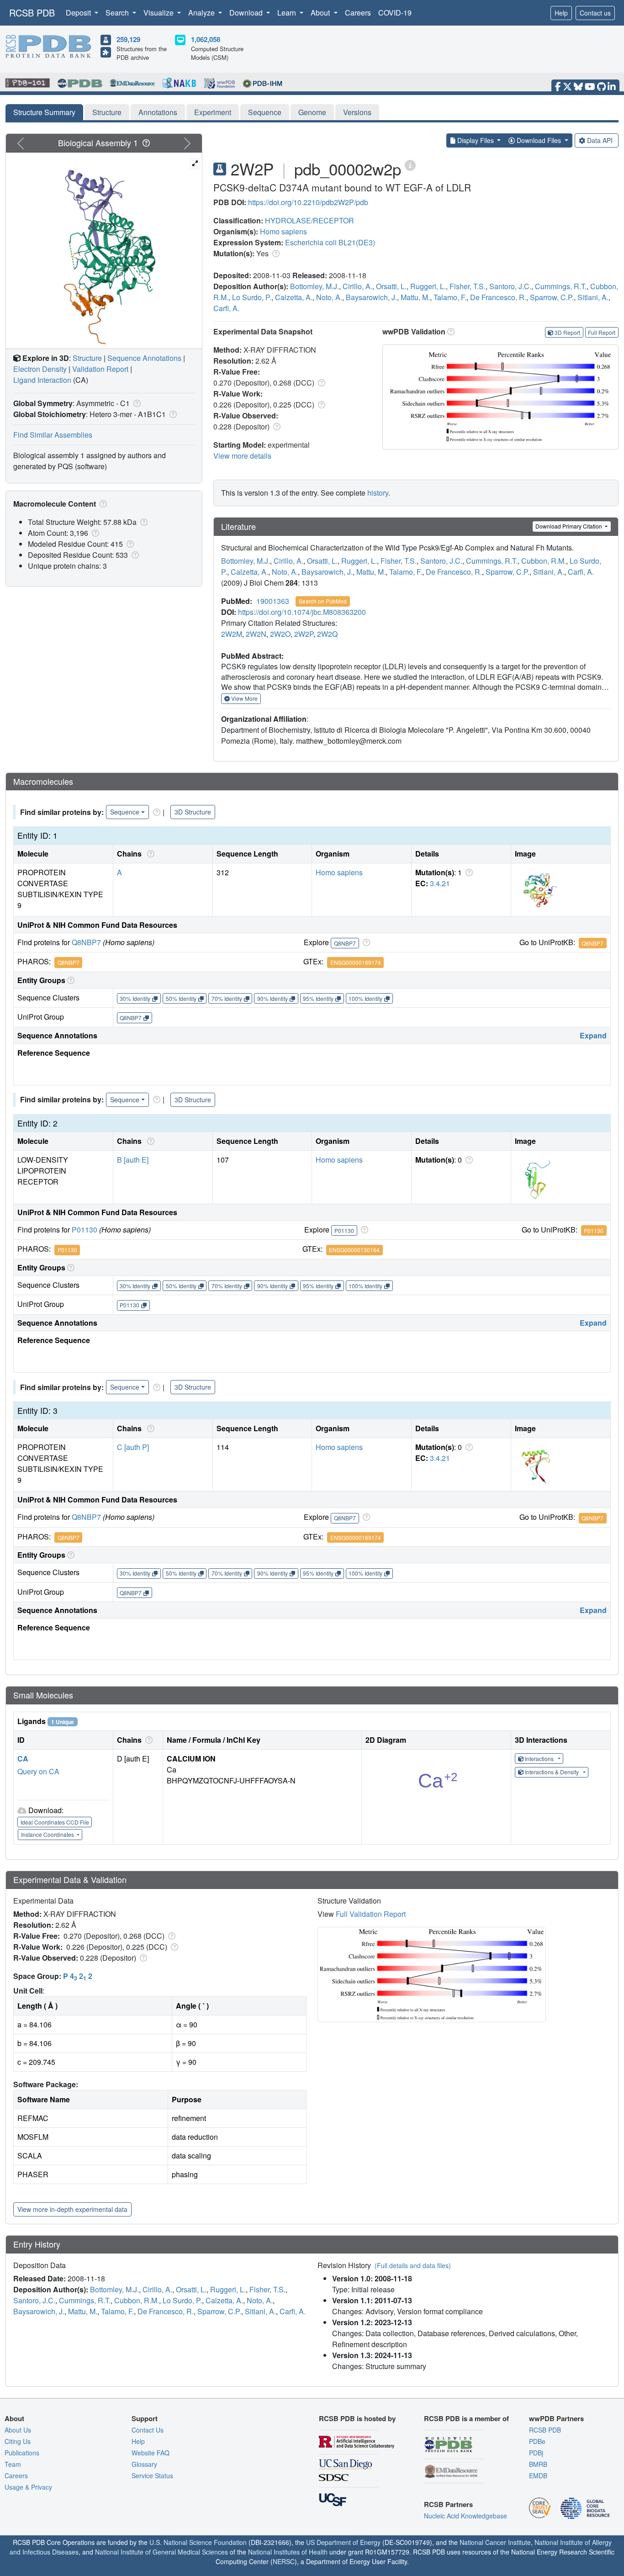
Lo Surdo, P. (252, 297)
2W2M (232, 634)
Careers (358, 13)
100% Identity (365, 998)
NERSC (284, 2561)
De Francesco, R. (498, 297)
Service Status (152, 2475)
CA (23, 1759)
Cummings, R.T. (561, 286)
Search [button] (118, 13)
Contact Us (148, 2430)
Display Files (476, 140)
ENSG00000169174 (356, 962)
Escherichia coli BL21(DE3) (330, 242)
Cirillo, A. (357, 286)
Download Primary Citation (569, 526)
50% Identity (181, 998)
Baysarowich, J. (371, 297)
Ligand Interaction (42, 380)
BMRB (538, 2464)
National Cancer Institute (495, 2542)
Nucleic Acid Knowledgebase (465, 2516)
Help (561, 13)
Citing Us (18, 2441)
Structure (107, 112)
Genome (312, 112)
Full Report (602, 332)
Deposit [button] (79, 13)
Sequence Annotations (144, 358)
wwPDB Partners (556, 2418)
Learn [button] (288, 13)
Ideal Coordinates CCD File (55, 1822)
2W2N (256, 634)
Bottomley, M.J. (315, 286)
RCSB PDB (32, 13)
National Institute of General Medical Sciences (161, 2552)
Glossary (144, 2464)
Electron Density (40, 369)
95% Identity (318, 998)
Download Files (539, 140)
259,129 (128, 39)
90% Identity (272, 998)
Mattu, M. (415, 297)
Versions (357, 112)
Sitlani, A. (593, 297)
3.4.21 (440, 883)
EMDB (538, 2475)
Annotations (158, 112)
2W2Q (327, 634)
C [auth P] (133, 1447)
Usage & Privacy (28, 2487)
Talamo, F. (450, 297)
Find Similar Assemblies (53, 435)
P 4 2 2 (78, 1976)
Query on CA (38, 1771)
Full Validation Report (371, 1914)
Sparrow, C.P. (552, 297)
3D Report (567, 332)
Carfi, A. (226, 308)
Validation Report (100, 369)
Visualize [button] (159, 13)
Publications (22, 2453)
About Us (18, 2430)
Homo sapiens (283, 231)
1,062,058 (206, 39)
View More (244, 698)
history (378, 493)
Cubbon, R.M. (544, 561)
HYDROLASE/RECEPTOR (309, 220)
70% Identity (227, 998)
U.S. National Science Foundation (198, 2542)
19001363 (273, 601)
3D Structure (193, 812)
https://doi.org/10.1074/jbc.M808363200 (302, 612)
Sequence (265, 112)
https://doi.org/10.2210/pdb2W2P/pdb (308, 202)
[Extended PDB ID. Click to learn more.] (410, 165)
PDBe (537, 2441)
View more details (242, 456)
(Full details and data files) (413, 2265)
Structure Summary (44, 112)
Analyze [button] (202, 13)
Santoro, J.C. (510, 286)
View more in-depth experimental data (72, 2209)
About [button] (321, 13)
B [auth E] (133, 1160)
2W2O (280, 634)
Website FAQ (151, 2453)
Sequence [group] (125, 812)
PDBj (536, 2453)
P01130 (85, 1230)
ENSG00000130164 (354, 1250)
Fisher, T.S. (468, 286)
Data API (600, 140)
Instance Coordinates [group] (48, 1834)
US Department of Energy (343, 2542)
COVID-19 (395, 13)
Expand (593, 1035)
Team (13, 2464)
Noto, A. (329, 297)
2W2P (304, 634)
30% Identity (135, 998)
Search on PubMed (323, 601)
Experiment (213, 112)
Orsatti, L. (391, 286)
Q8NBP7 (86, 942)
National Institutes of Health (288, 2552)
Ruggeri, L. (428, 286)
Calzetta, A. (294, 297)
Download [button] (247, 13)
